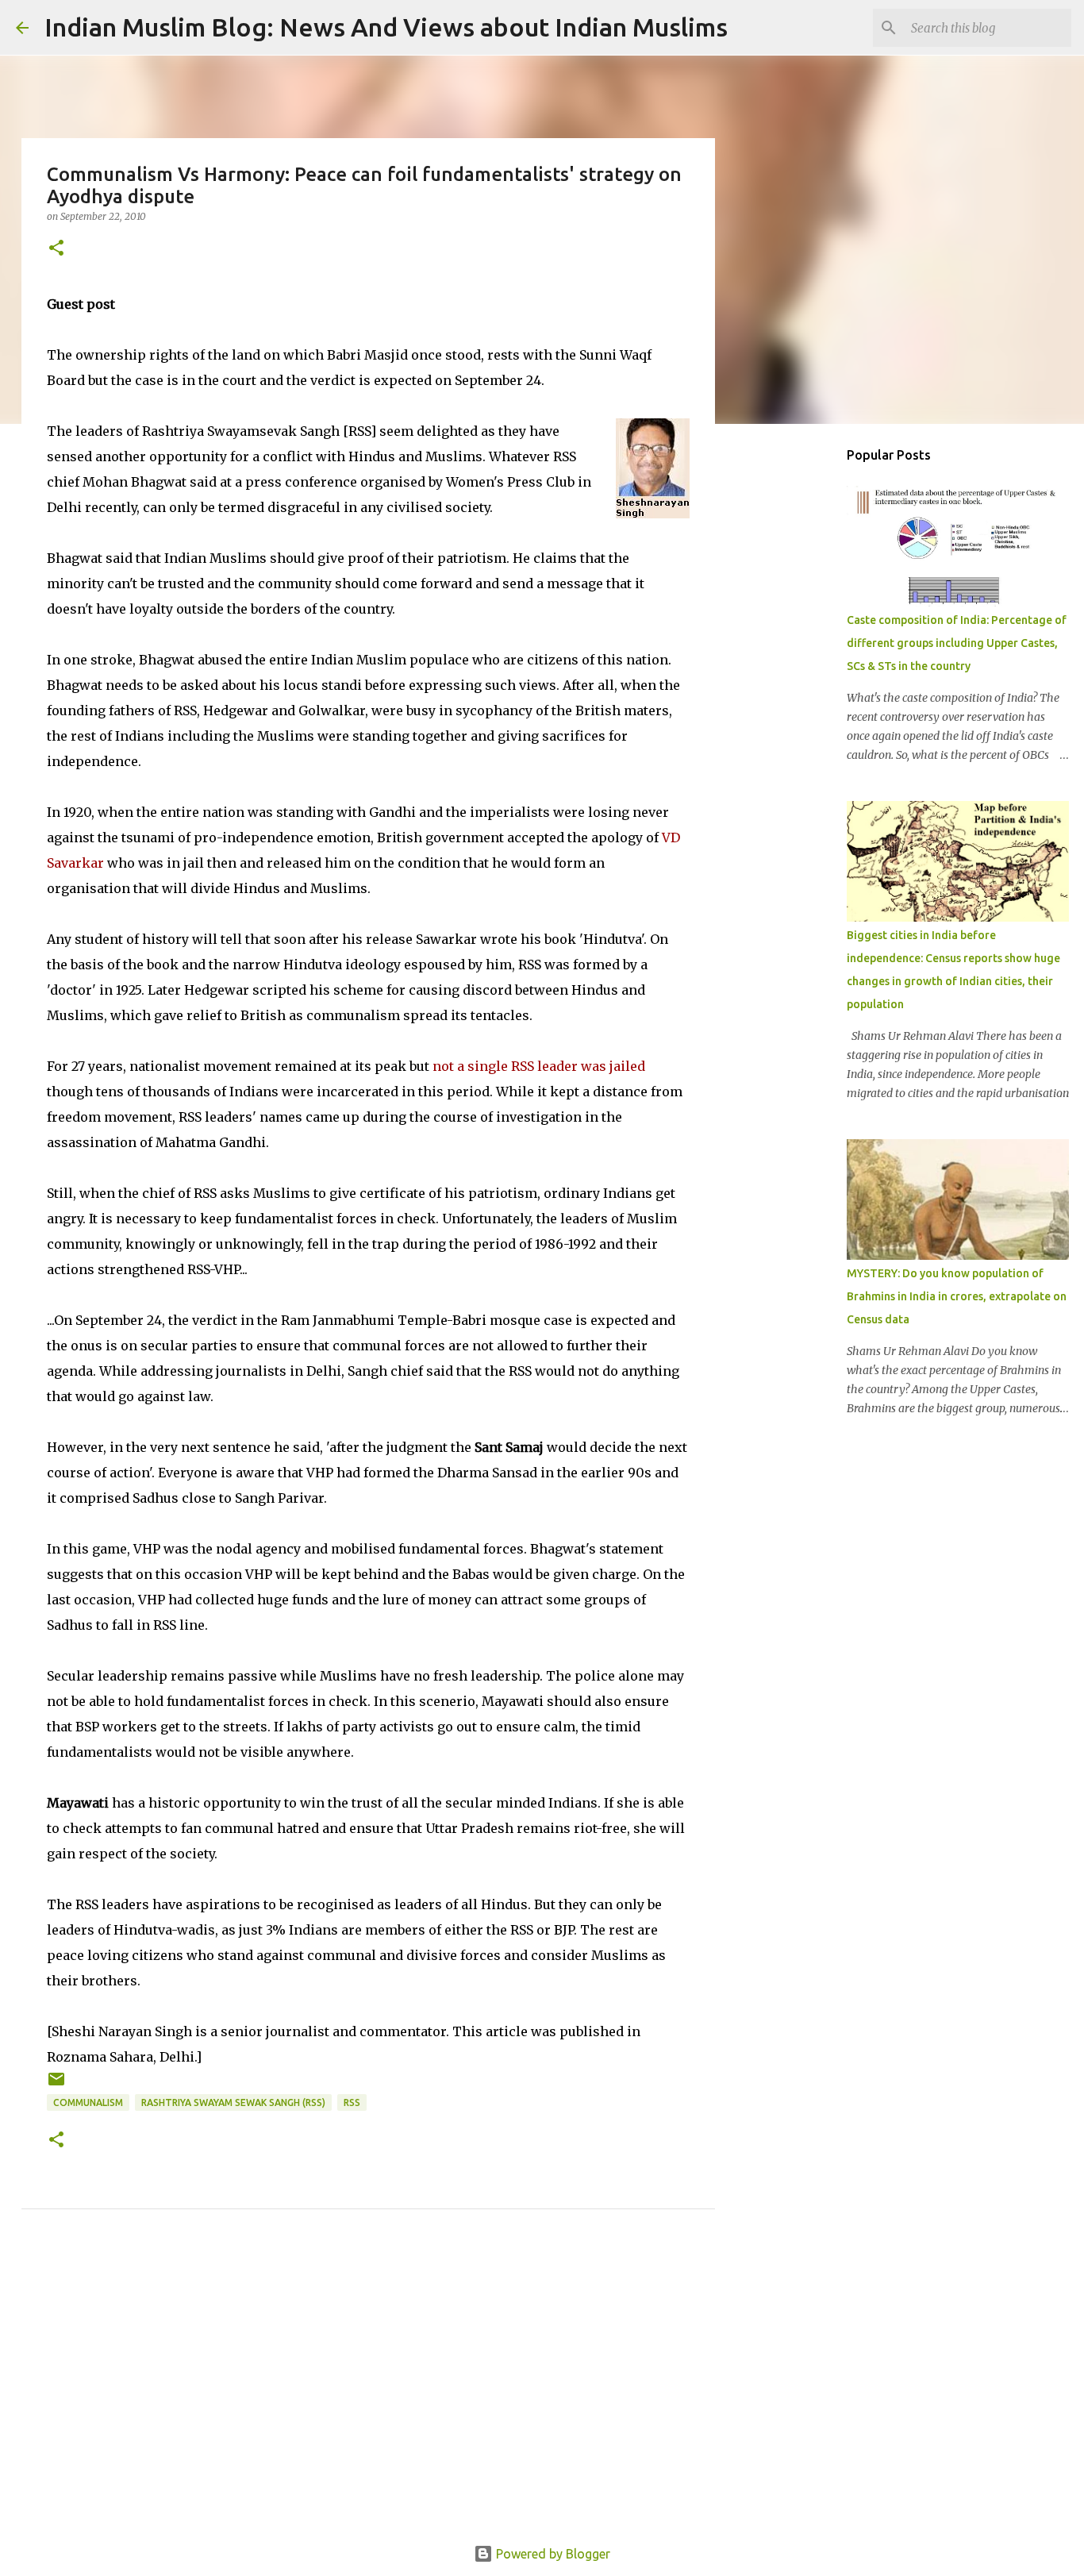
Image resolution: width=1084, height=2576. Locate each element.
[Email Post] (56, 2085)
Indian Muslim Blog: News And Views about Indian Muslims (386, 27)
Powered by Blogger (552, 2554)
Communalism (88, 2102)
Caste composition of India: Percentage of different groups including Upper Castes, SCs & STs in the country (957, 643)
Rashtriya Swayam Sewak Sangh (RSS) (233, 2102)
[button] (56, 249)
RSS (352, 2102)
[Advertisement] (368, 2395)
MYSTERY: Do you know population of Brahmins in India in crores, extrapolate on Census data (957, 1296)
